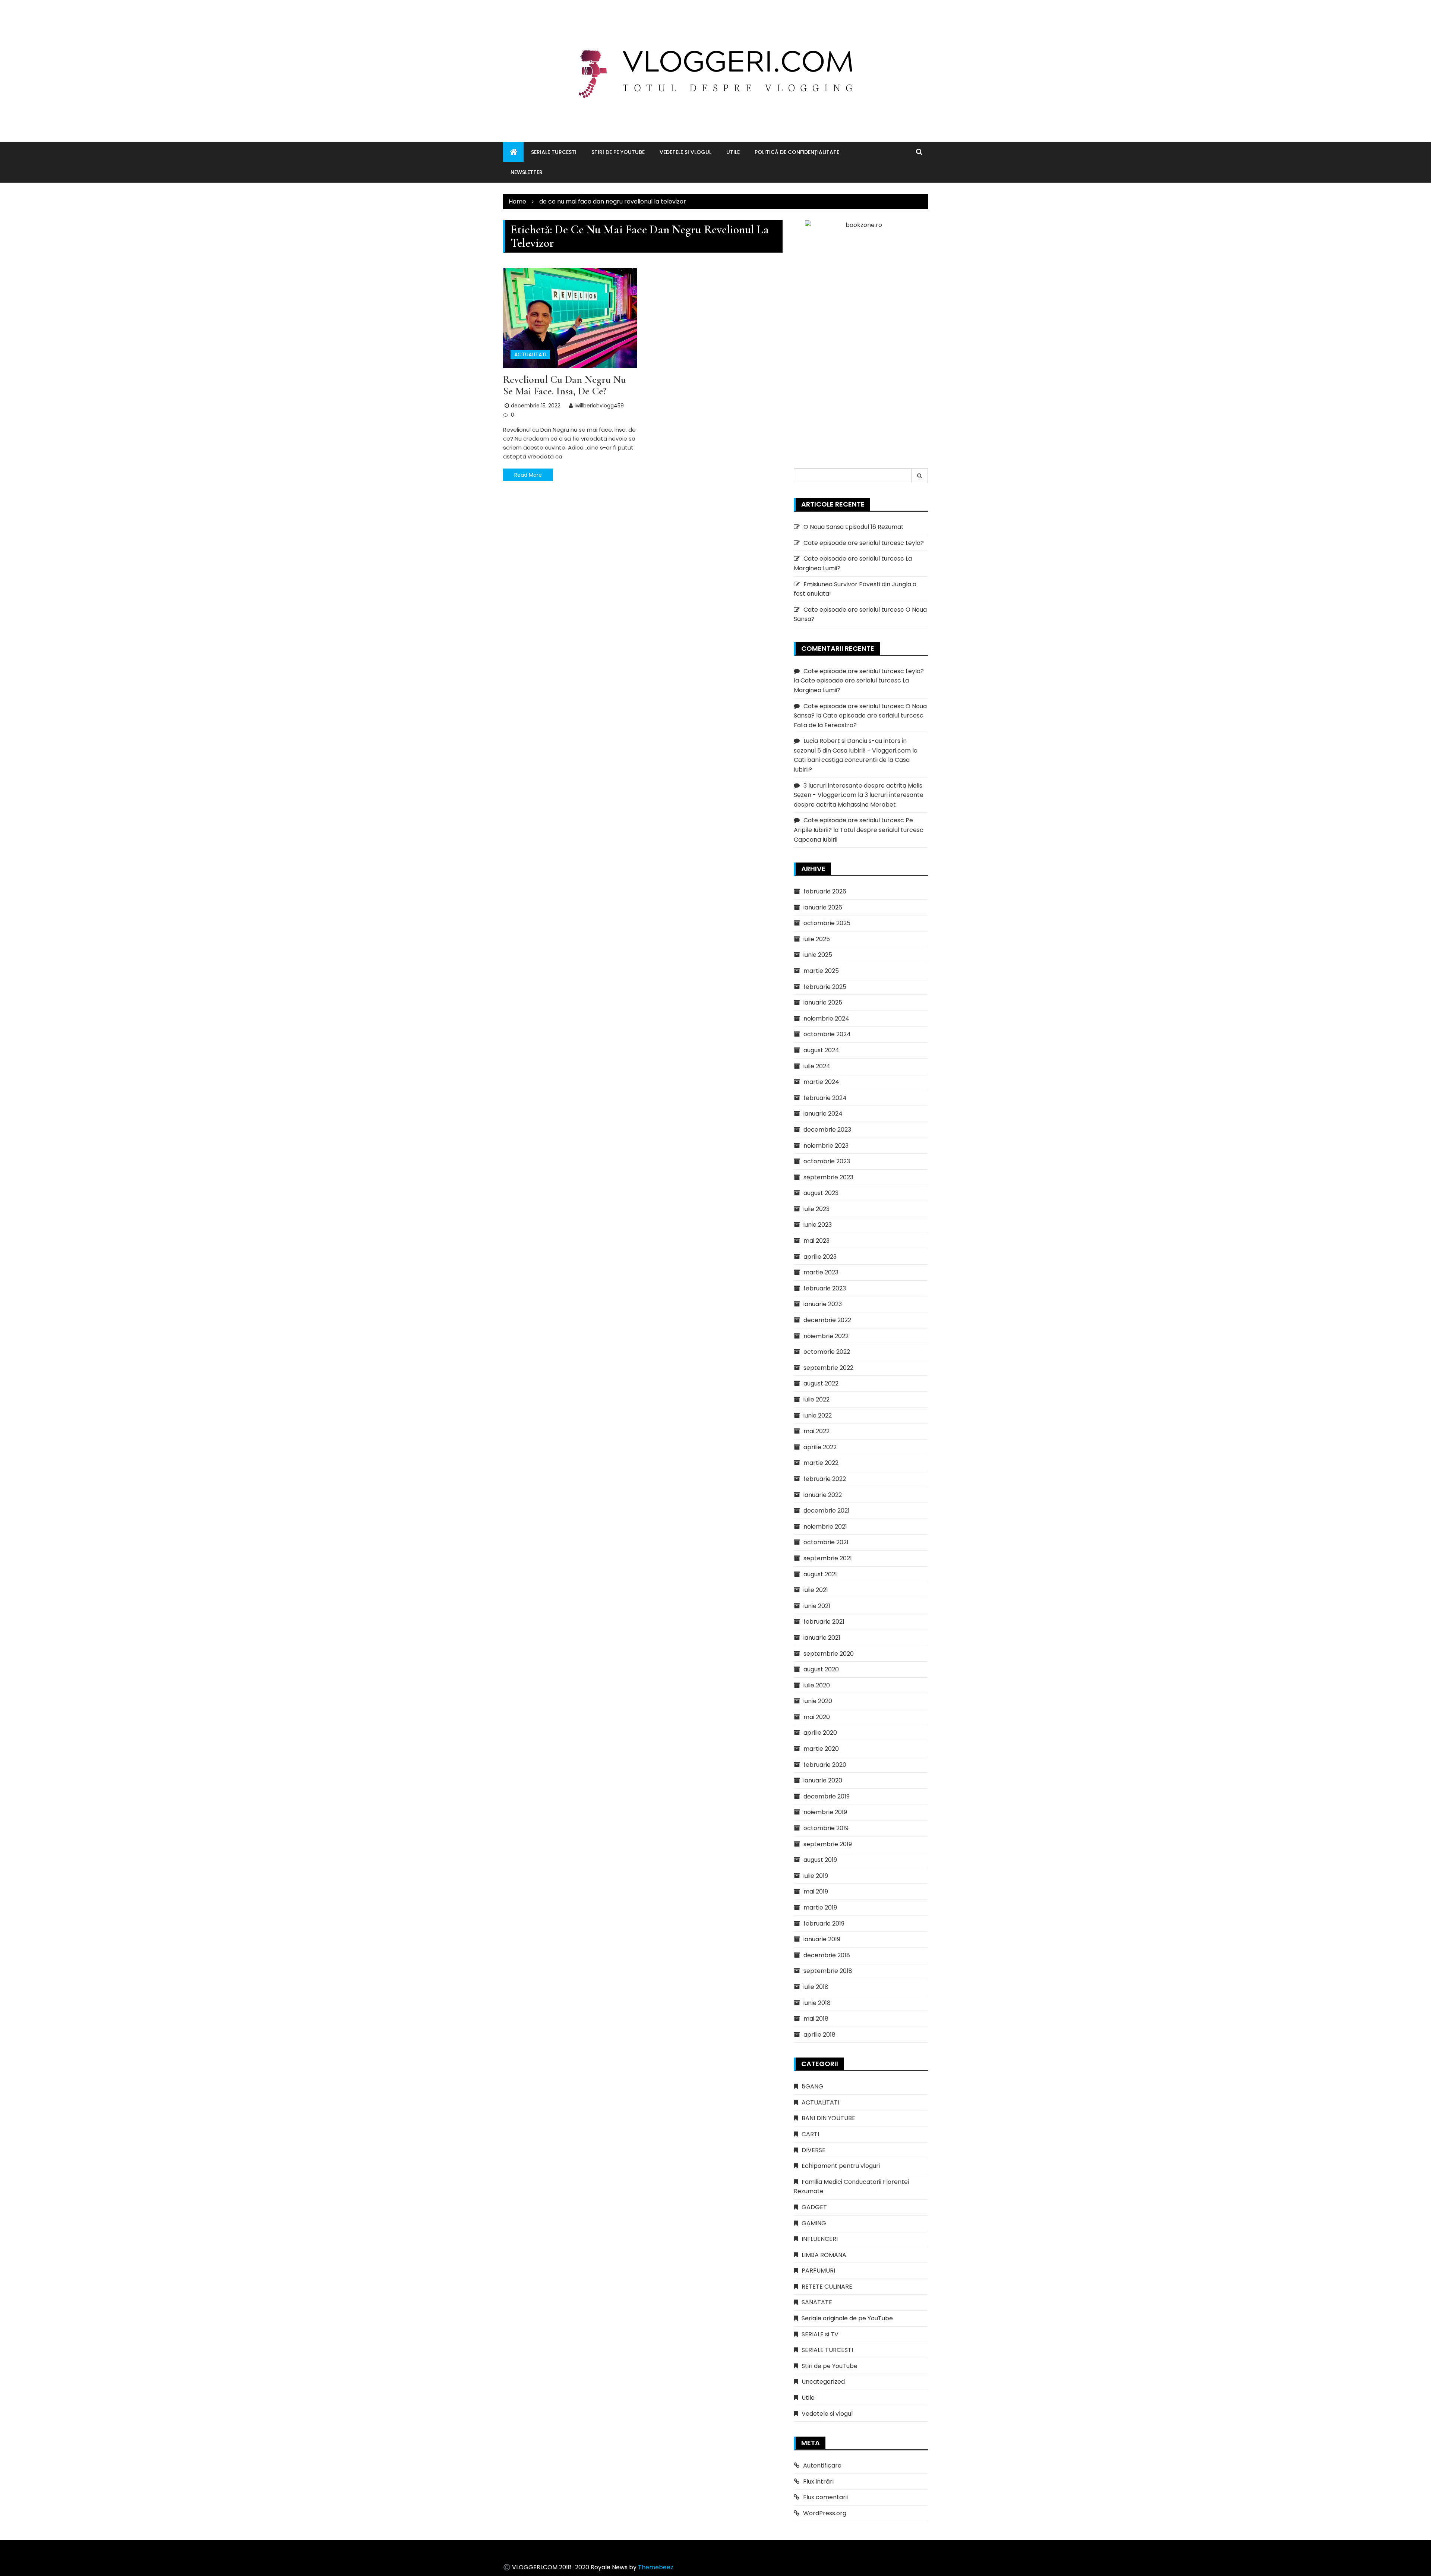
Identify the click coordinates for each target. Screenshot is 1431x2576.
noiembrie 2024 (826, 1019)
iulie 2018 (816, 1987)
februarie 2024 (825, 1098)
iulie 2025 (817, 939)
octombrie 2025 (827, 923)
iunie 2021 (817, 1606)
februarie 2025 (825, 987)
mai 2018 (816, 2019)
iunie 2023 (818, 1225)
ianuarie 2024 (823, 1114)
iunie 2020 (818, 1701)
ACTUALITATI (530, 354)
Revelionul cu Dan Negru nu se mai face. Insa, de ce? (565, 385)
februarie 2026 (825, 891)
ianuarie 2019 (822, 1939)
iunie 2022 (818, 1415)
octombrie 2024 (827, 1034)
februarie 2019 (824, 1924)
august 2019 (820, 1860)
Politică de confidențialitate (797, 152)
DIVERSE (814, 2150)
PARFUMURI (818, 2271)
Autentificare (822, 2465)
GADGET (814, 2207)
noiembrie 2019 (825, 1812)
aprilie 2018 (819, 2035)
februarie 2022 (825, 1479)
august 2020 (821, 1669)
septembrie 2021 (828, 1558)
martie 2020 (821, 1749)
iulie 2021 (816, 1590)
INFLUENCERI (820, 2239)
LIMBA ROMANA (824, 2255)
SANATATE (817, 2302)
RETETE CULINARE (827, 2287)
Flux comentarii (825, 2497)
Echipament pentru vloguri (841, 2166)
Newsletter (527, 172)
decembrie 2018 (827, 1955)
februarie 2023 (825, 1288)
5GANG (812, 2086)
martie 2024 (821, 1082)
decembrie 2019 (827, 1796)
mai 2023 (816, 1241)
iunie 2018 (817, 2003)
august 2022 (821, 1383)
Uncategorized (823, 2382)
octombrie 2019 (826, 1828)
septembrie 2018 (828, 1971)
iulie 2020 (817, 1685)
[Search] (920, 476)
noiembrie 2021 (825, 1527)
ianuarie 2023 (823, 1304)
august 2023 (821, 1193)
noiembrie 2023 (826, 1146)
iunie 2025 (818, 955)
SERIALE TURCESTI (554, 152)
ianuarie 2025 (823, 1002)
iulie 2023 (816, 1209)
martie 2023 (821, 1272)
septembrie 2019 (828, 1844)
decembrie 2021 (827, 1511)
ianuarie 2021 (822, 1638)
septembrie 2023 (828, 1177)
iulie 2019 (816, 1876)
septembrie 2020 (829, 1654)
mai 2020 (817, 1717)
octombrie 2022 (827, 1352)
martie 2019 (820, 1907)
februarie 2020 (825, 1765)
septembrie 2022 (828, 1368)
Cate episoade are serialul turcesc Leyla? (864, 543)
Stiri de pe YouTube (618, 152)
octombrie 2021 (826, 1542)
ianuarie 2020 (823, 1780)
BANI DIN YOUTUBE (828, 2118)
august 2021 (820, 1574)
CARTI (810, 2134)
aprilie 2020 (820, 1733)
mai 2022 (816, 1431)
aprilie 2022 (820, 1447)
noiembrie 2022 (826, 1336)
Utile (733, 152)
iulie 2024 (817, 1066)
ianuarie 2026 (823, 907)
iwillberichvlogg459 (599, 406)
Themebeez (656, 2567)
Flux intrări (818, 2482)
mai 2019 (816, 1891)
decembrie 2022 (827, 1320)
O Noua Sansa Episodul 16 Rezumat (854, 527)
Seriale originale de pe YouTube (847, 2318)
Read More (528, 475)
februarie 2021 (824, 1622)
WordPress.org (825, 2513)
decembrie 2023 (827, 1130)
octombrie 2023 (827, 1161)
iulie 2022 (816, 1399)
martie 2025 (821, 971)
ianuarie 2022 (823, 1495)
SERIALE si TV (820, 2334)
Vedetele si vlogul (686, 152)
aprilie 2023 (820, 1257)
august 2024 (821, 1050)
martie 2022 (821, 1463)
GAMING (814, 2223)
